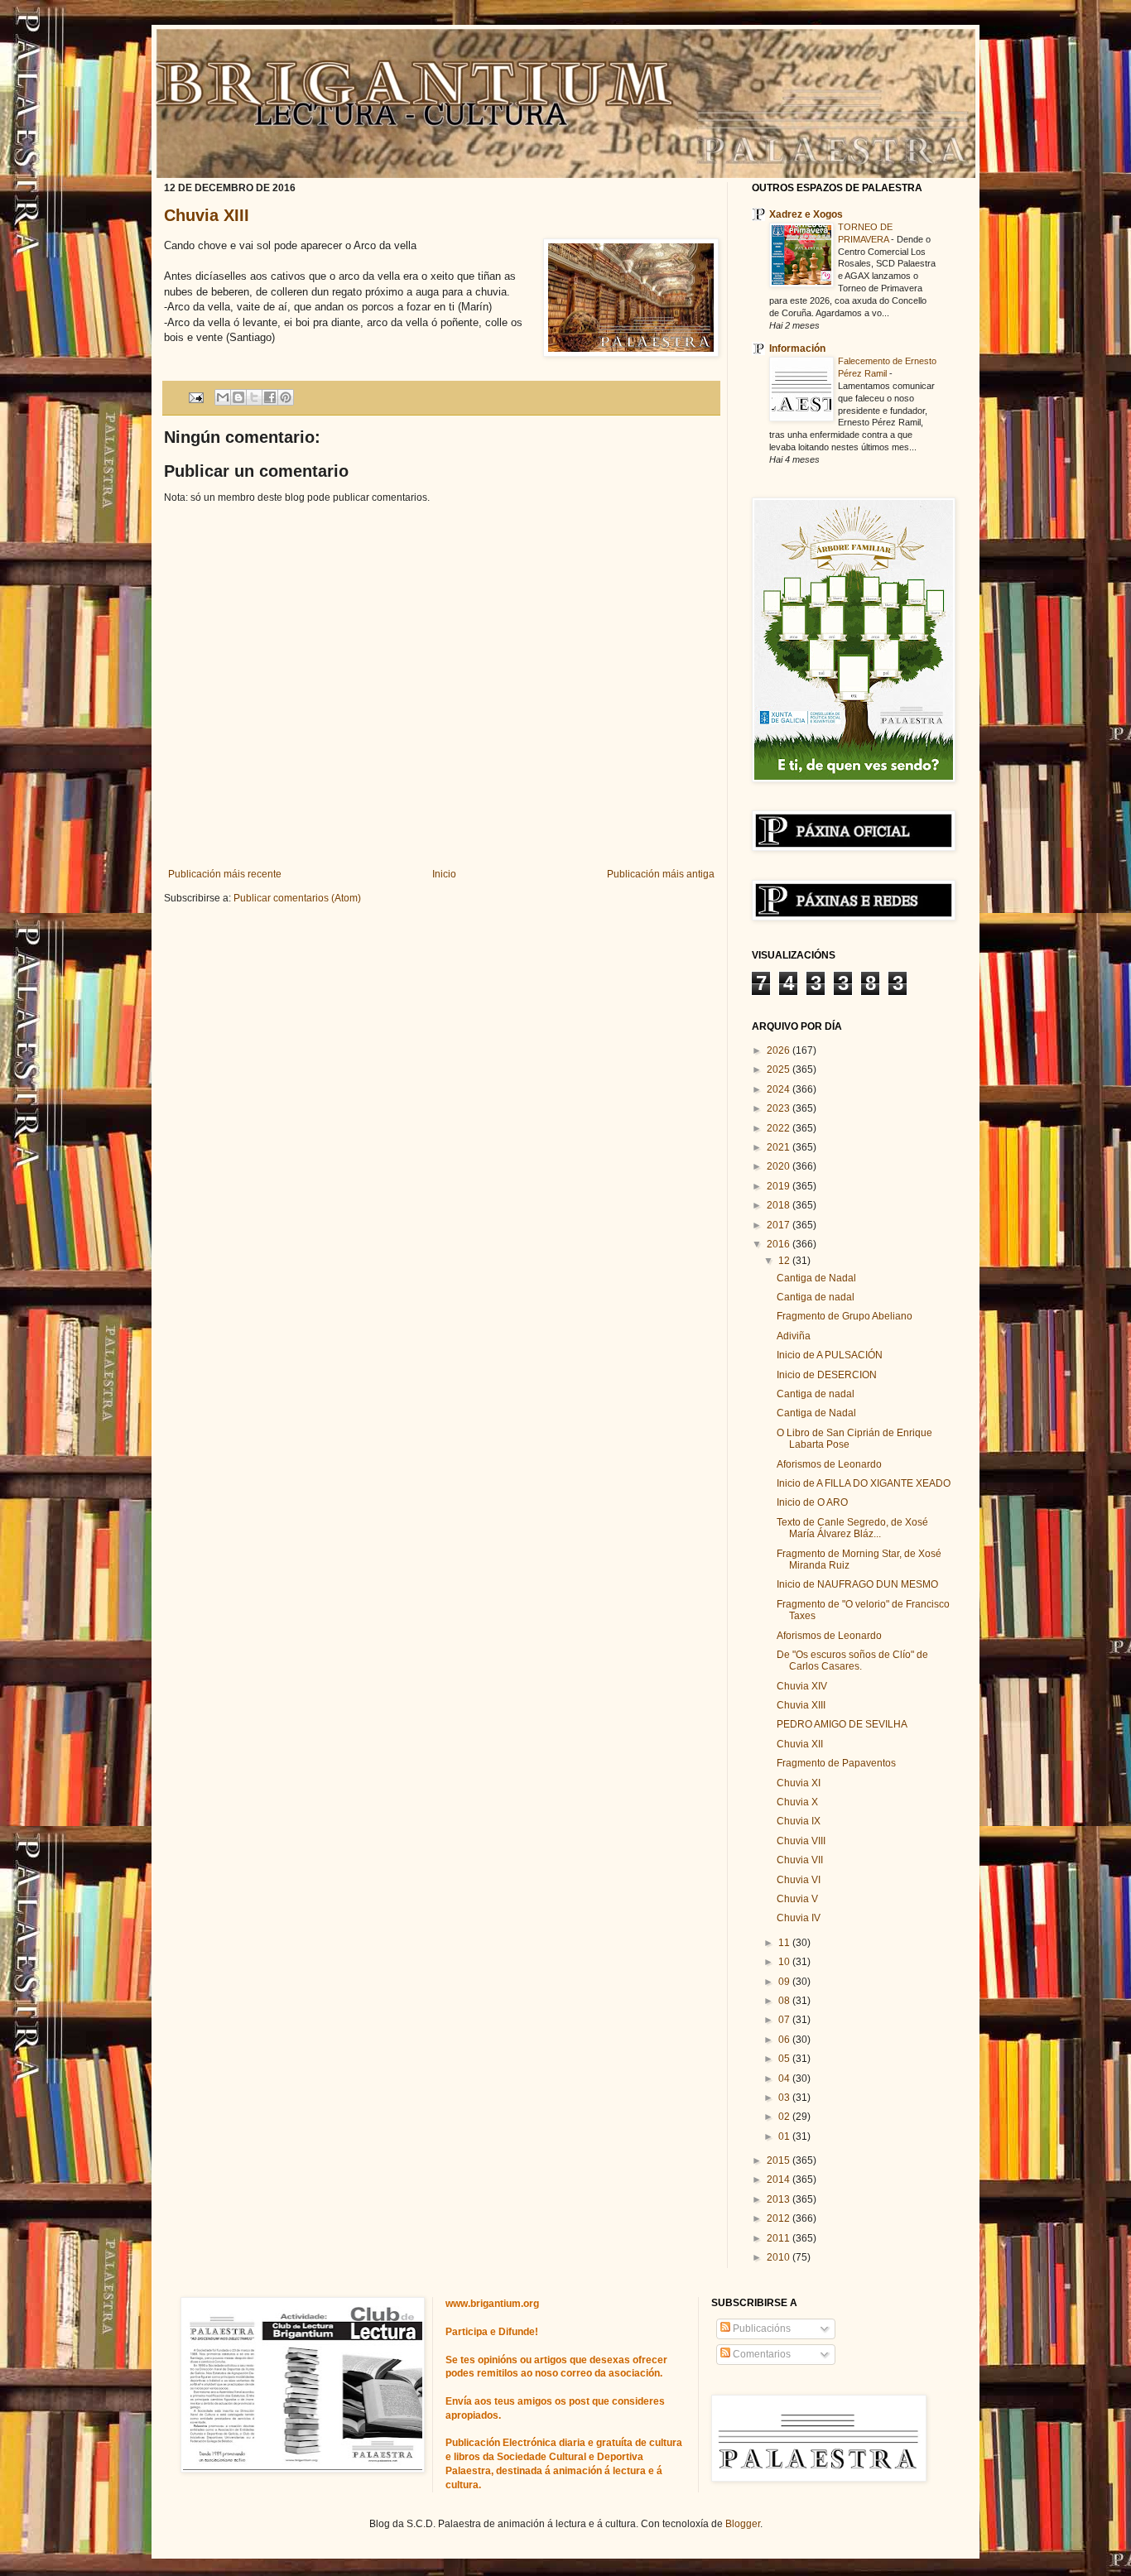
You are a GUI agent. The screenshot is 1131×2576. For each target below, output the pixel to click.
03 (785, 2098)
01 (785, 2136)
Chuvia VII (800, 1860)
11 (785, 1943)
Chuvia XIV (802, 1686)
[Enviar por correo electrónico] (223, 397)
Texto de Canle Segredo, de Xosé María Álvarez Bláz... (852, 1528)
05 (785, 2059)
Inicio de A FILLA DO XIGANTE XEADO (864, 1483)
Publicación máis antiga (661, 874)
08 (785, 2001)
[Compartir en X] (254, 397)
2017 (780, 1225)
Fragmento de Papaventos (836, 1763)
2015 (780, 2160)
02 (785, 2117)
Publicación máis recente (225, 874)
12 (785, 1261)
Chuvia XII (800, 1744)
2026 (780, 1050)
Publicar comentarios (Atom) (297, 898)
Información (797, 348)
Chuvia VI (799, 1880)
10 (785, 1962)
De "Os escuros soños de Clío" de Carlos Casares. (852, 1660)
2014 (780, 2180)
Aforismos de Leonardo (829, 1464)
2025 (780, 1069)
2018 (780, 1205)
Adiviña (794, 1336)
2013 (780, 2199)
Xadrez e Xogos (806, 214)
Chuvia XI (799, 1783)
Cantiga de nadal (816, 1297)
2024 (780, 1089)
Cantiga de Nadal (816, 1278)
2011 (780, 2238)
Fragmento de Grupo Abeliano (845, 1316)
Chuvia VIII (801, 1841)
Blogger (743, 2524)
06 (785, 2040)
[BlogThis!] (238, 397)
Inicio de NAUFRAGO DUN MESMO (857, 1584)
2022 (780, 1128)
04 (785, 2079)
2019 (780, 1186)
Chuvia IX (799, 1821)
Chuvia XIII (207, 215)
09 (785, 1982)
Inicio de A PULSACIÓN (830, 1355)
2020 (780, 1166)
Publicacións (760, 2328)
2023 (780, 1108)
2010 (780, 2257)
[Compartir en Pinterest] (286, 397)
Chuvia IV (799, 1918)
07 (785, 2020)
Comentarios (760, 2354)
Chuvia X (797, 1802)
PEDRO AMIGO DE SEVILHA (842, 1724)
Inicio (444, 874)
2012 (780, 2218)
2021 (780, 1147)
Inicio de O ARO (812, 1502)
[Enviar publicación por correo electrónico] (195, 396)
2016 (780, 1244)
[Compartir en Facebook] (270, 397)
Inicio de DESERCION (827, 1375)
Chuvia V (797, 1899)
